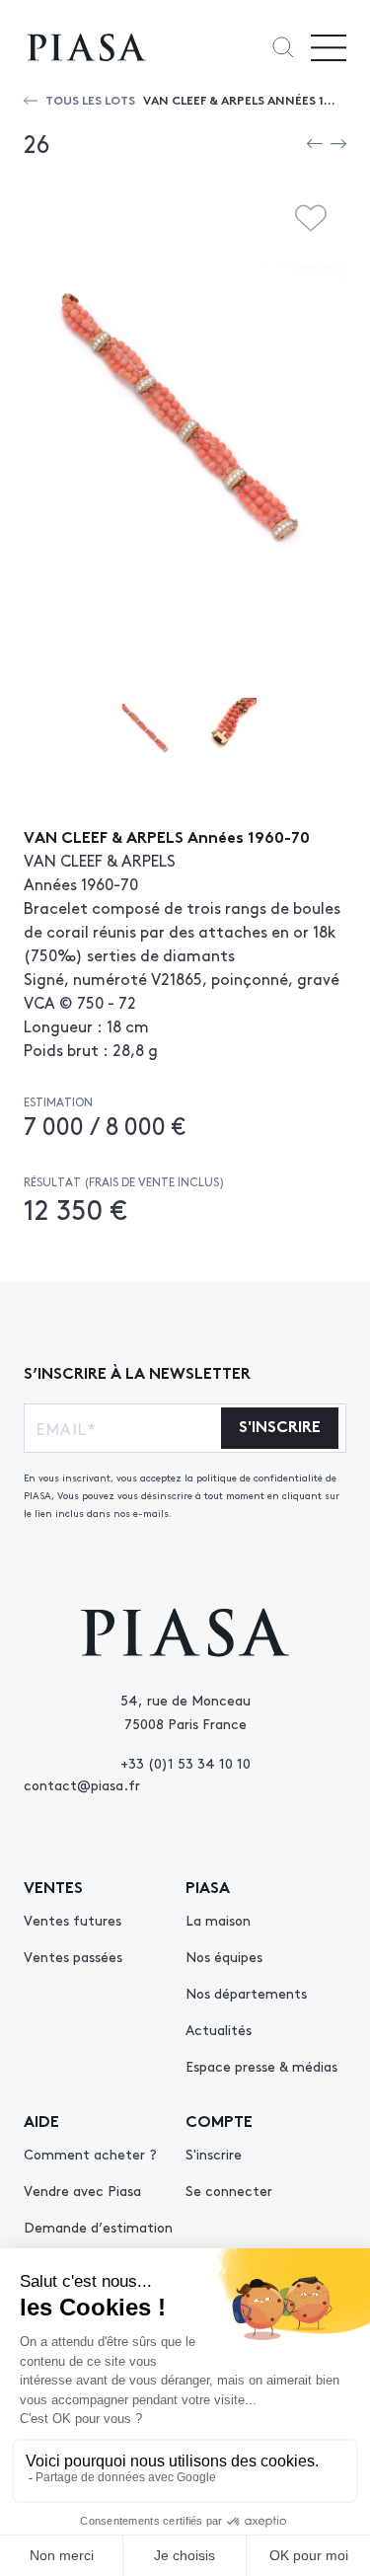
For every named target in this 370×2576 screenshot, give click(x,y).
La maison (218, 1920)
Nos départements (246, 1993)
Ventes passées (73, 1956)
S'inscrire (214, 2154)
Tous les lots (90, 99)
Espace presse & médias (261, 2066)
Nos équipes (224, 1956)
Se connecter (229, 2190)
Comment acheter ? (90, 2154)
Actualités (219, 2029)
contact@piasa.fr (82, 1784)
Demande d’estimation (98, 2227)
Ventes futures (73, 1920)
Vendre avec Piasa (82, 2190)
